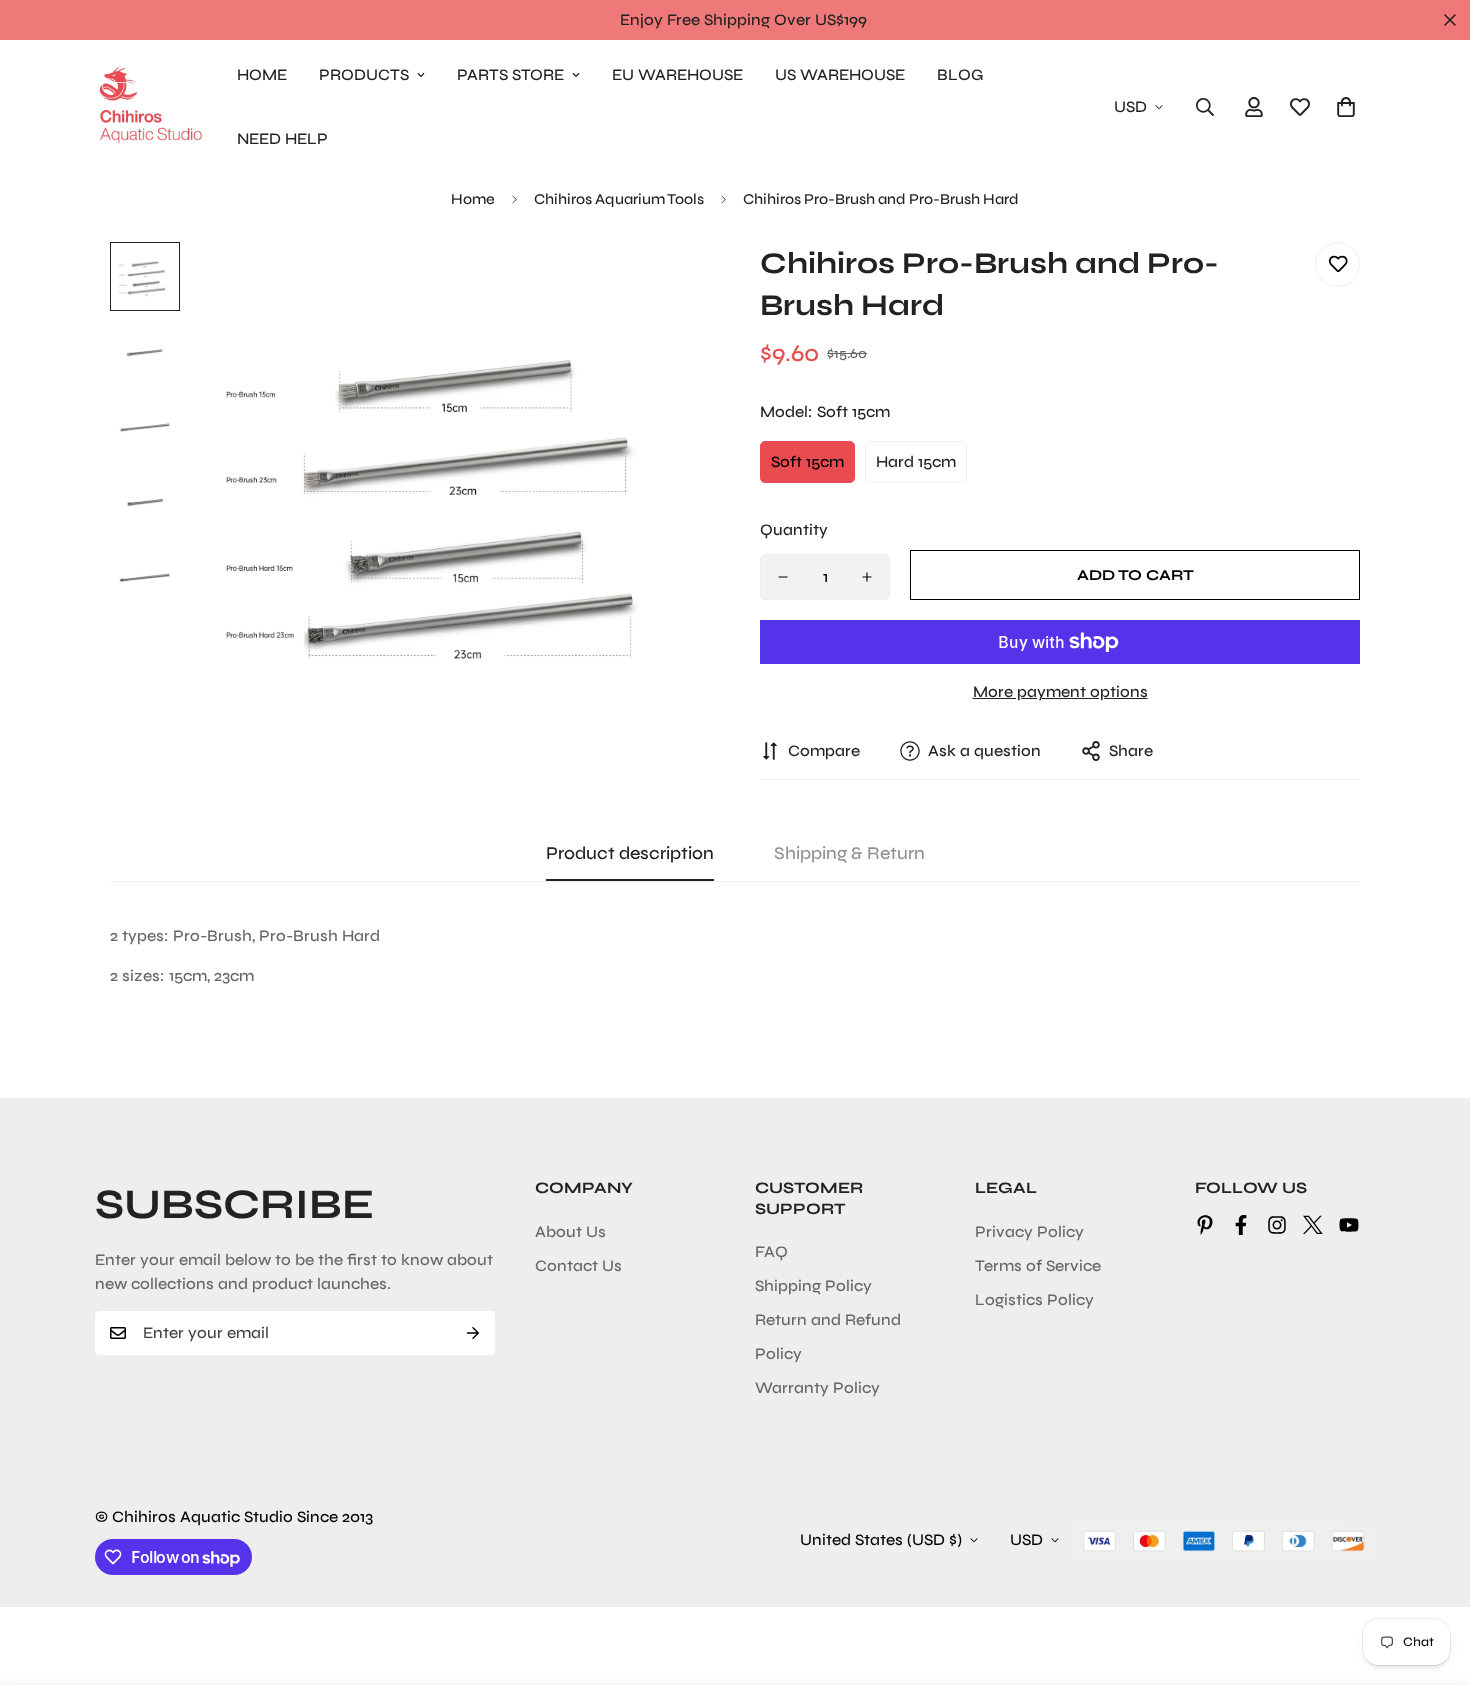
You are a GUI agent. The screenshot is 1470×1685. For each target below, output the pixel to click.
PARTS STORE (510, 74)
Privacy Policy (1029, 1231)
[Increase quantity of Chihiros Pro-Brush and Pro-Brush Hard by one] (867, 577)
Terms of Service (1038, 1265)
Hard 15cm (916, 461)
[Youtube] (1349, 1225)
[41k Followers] (1241, 1225)
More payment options (1060, 691)
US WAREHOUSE (840, 74)
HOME (262, 74)
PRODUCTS (364, 74)
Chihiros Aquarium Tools (619, 199)
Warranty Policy (817, 1387)
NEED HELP (282, 138)
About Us (570, 1231)
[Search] (1205, 107)
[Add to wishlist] (1337, 264)
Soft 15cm (807, 461)
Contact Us (578, 1265)
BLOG (960, 74)
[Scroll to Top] (1431, 1576)
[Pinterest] (1205, 1225)
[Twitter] (1313, 1225)
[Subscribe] (473, 1333)
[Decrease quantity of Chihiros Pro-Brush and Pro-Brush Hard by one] (783, 577)
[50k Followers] (1277, 1225)
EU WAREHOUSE (677, 74)
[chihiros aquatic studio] (150, 106)
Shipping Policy (813, 1285)
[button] (1346, 107)
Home (473, 199)
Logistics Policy (1034, 1299)
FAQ (771, 1251)
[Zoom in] (667, 284)
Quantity (794, 529)
